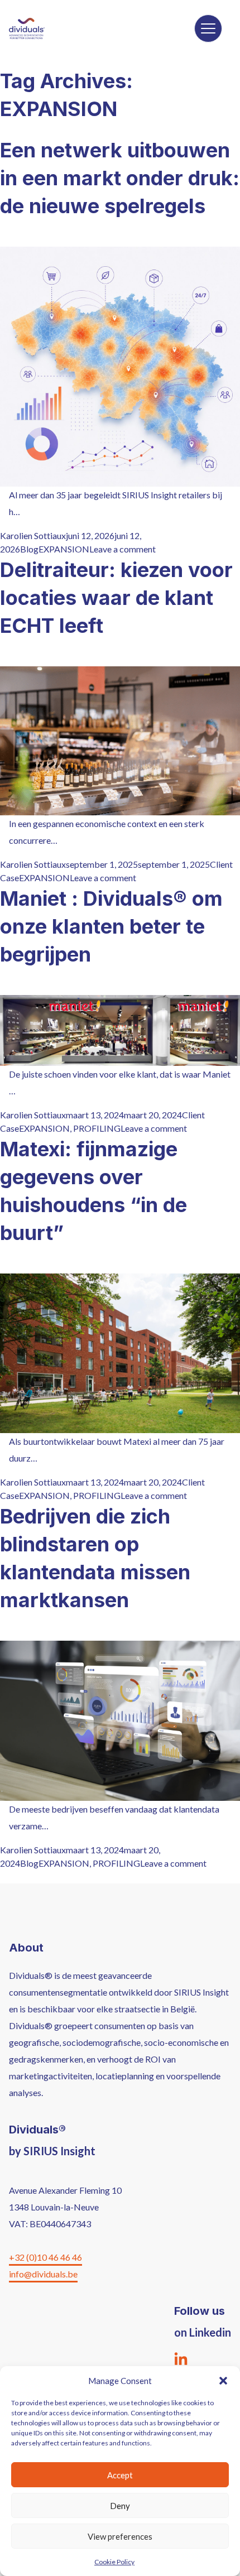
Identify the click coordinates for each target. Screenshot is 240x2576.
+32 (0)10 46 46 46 (45, 2257)
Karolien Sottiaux (33, 535)
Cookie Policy (114, 2562)
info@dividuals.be (43, 2274)
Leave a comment (123, 549)
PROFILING (97, 1128)
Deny (120, 2506)
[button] (223, 2381)
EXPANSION (64, 549)
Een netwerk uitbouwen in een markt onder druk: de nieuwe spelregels (120, 178)
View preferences (120, 2536)
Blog (29, 549)
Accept (120, 2475)
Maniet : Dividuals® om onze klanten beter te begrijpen (111, 926)
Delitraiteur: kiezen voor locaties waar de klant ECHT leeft (116, 598)
